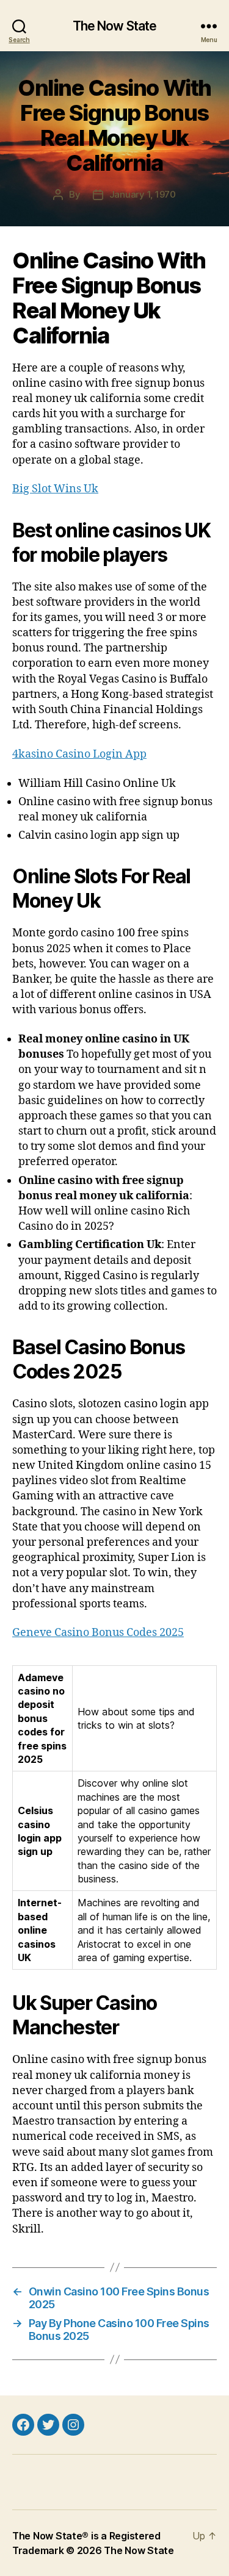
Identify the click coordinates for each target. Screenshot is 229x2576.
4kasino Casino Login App (79, 754)
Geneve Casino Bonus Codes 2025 (98, 1633)
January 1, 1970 (143, 194)
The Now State (115, 26)
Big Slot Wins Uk (55, 489)
